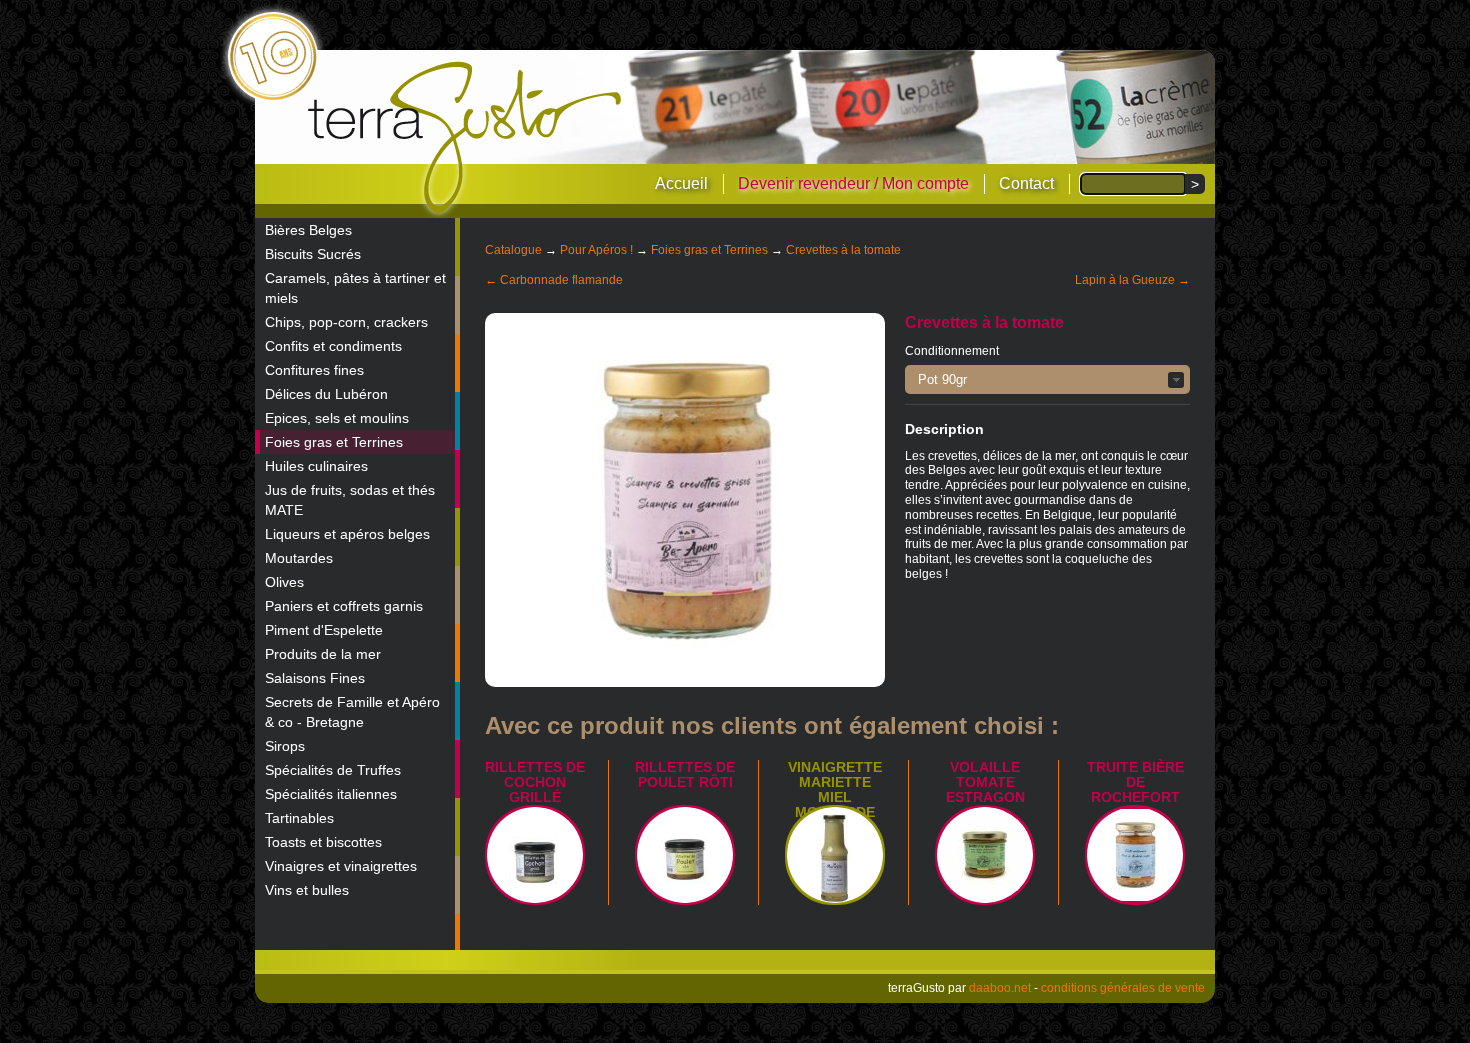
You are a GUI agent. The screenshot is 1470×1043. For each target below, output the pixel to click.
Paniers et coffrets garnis (344, 606)
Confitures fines (314, 370)
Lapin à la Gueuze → (1132, 280)
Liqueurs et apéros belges (347, 534)
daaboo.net (1000, 988)
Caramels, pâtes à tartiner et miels (355, 288)
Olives (284, 582)
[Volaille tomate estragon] (985, 855)
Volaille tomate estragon (985, 782)
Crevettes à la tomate (843, 250)
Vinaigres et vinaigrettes (341, 866)
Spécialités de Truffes (333, 770)
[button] (1047, 379)
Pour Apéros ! (596, 250)
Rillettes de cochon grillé (535, 782)
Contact (1026, 183)
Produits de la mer (323, 654)
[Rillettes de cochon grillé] (535, 855)
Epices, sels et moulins (337, 418)
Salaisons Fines (315, 678)
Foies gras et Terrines (334, 442)
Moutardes (299, 558)
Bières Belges (308, 230)
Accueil (681, 183)
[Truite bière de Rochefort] (1135, 855)
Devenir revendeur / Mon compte (853, 183)
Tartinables (299, 818)
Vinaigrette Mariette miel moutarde (835, 789)
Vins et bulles (307, 890)
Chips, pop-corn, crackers (346, 322)
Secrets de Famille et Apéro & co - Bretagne (352, 712)
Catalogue (513, 250)
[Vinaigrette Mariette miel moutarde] (835, 855)
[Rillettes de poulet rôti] (685, 855)
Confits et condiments (333, 346)
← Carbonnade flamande (554, 280)
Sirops (285, 746)
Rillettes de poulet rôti (685, 774)
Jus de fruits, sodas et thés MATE (350, 500)
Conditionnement (952, 351)
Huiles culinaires (316, 466)
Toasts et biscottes (323, 842)
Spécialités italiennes (331, 794)
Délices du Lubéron (326, 394)
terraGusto (466, 138)
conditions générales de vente (1123, 988)
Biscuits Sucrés (313, 254)
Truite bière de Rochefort (1135, 782)
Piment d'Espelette (324, 630)
